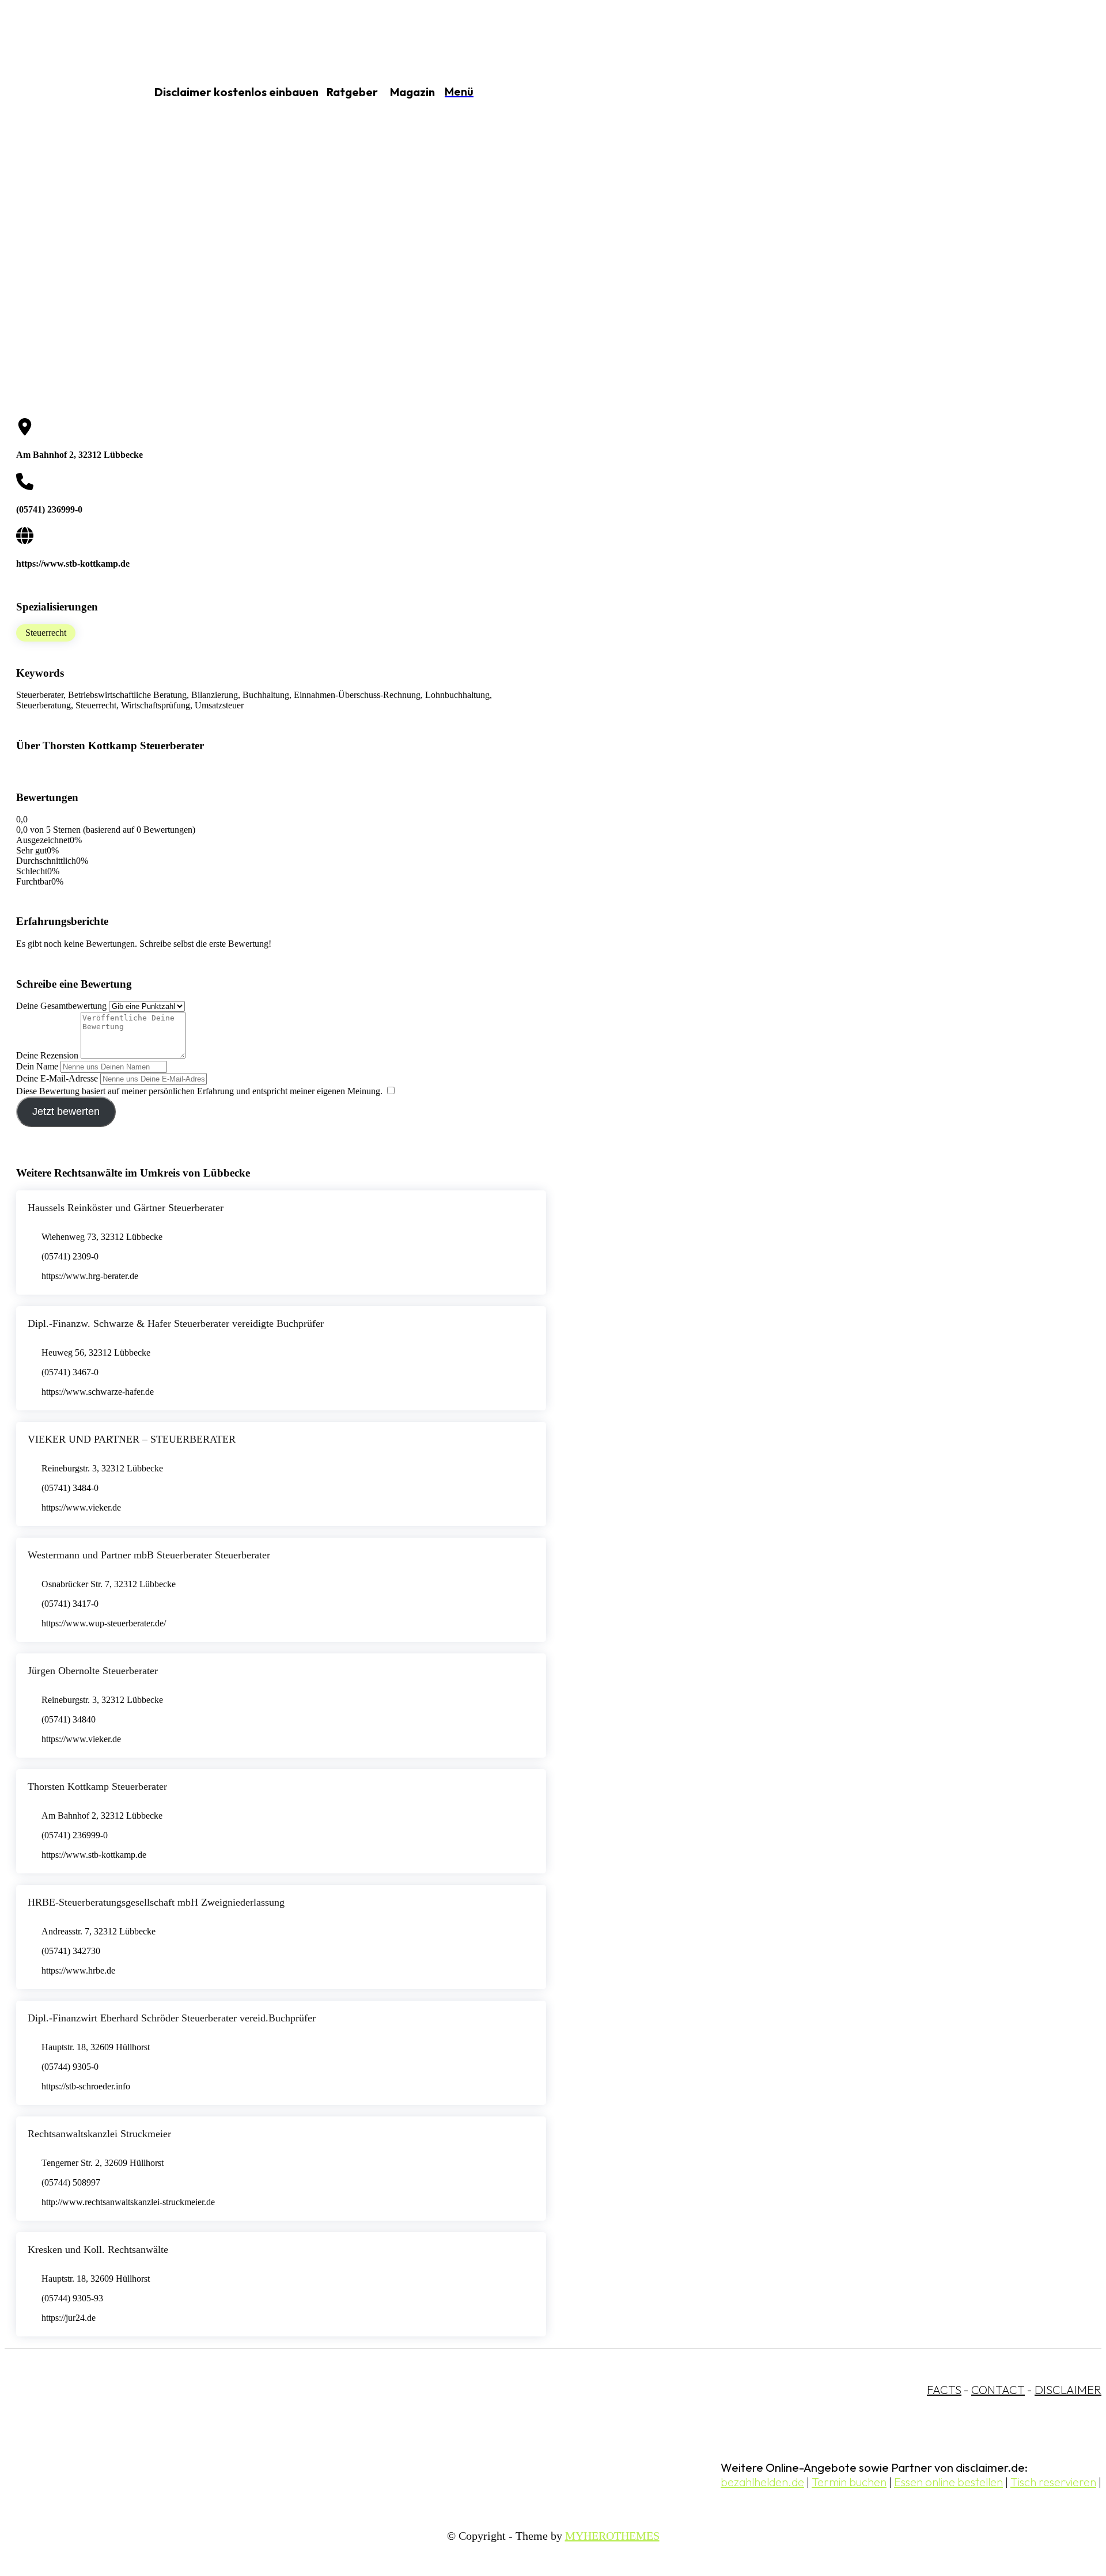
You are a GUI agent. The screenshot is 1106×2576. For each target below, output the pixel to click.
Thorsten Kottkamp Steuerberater (97, 1786)
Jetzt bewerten (66, 1111)
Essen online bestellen (948, 2482)
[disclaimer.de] (62, 93)
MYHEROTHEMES (612, 2536)
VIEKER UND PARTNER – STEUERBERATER (132, 1439)
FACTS (944, 2390)
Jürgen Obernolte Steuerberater (93, 1671)
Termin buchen (849, 2482)
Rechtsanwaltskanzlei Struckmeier (99, 2134)
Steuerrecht (46, 633)
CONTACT (998, 2390)
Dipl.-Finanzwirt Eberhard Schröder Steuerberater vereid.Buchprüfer (172, 2018)
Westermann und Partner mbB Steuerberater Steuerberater (149, 1555)
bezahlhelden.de (762, 2482)
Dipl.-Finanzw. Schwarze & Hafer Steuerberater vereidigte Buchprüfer (176, 1323)
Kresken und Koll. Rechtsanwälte (98, 2249)
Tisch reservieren (1053, 2482)
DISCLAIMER (1068, 2390)
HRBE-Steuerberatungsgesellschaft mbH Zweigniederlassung (156, 1902)
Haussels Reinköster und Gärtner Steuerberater (126, 1208)
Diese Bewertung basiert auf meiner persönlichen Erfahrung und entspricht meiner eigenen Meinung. (199, 1091)
